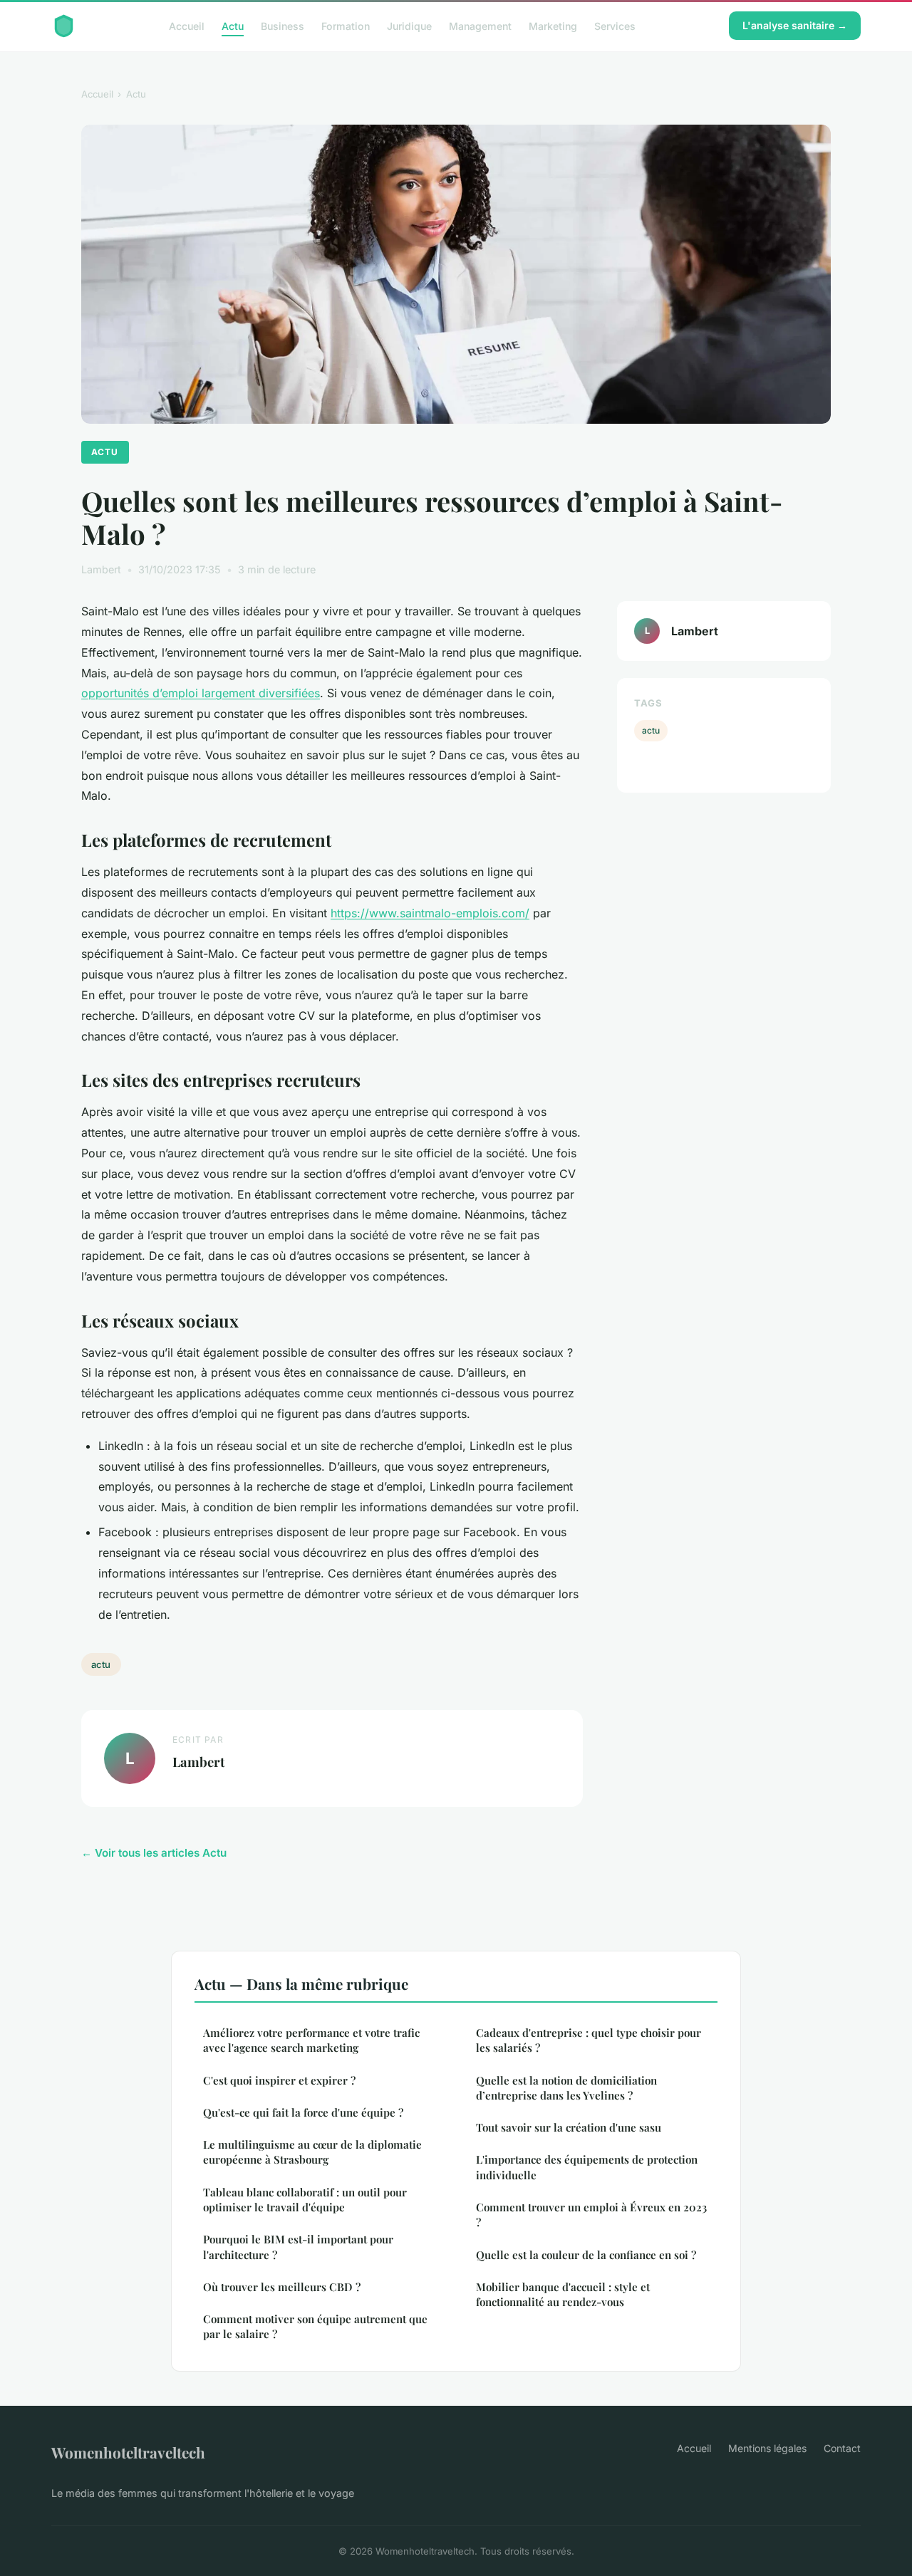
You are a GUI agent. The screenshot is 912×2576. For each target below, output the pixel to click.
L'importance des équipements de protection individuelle (587, 2167)
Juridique (409, 25)
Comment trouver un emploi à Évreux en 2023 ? (591, 2215)
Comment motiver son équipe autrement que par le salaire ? (315, 2326)
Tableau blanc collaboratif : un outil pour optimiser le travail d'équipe (305, 2200)
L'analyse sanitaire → (795, 25)
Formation (346, 25)
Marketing (553, 25)
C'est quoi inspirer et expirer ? (279, 2080)
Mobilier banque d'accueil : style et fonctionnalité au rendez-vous (563, 2294)
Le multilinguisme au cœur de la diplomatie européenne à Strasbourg (312, 2152)
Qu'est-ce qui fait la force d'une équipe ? (303, 2112)
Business (283, 25)
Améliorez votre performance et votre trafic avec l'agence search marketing (311, 2040)
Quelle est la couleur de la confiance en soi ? (586, 2255)
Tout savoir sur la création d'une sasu (569, 2127)
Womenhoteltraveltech (128, 2452)
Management (480, 25)
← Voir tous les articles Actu (154, 1853)
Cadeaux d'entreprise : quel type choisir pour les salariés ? (589, 2040)
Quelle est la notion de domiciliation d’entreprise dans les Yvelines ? (566, 2088)
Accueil (187, 25)
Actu (233, 25)
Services (615, 25)
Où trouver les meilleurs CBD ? (282, 2287)
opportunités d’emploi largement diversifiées (201, 693)
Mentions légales (767, 2448)
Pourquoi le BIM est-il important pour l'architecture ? (298, 2247)
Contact (842, 2448)
